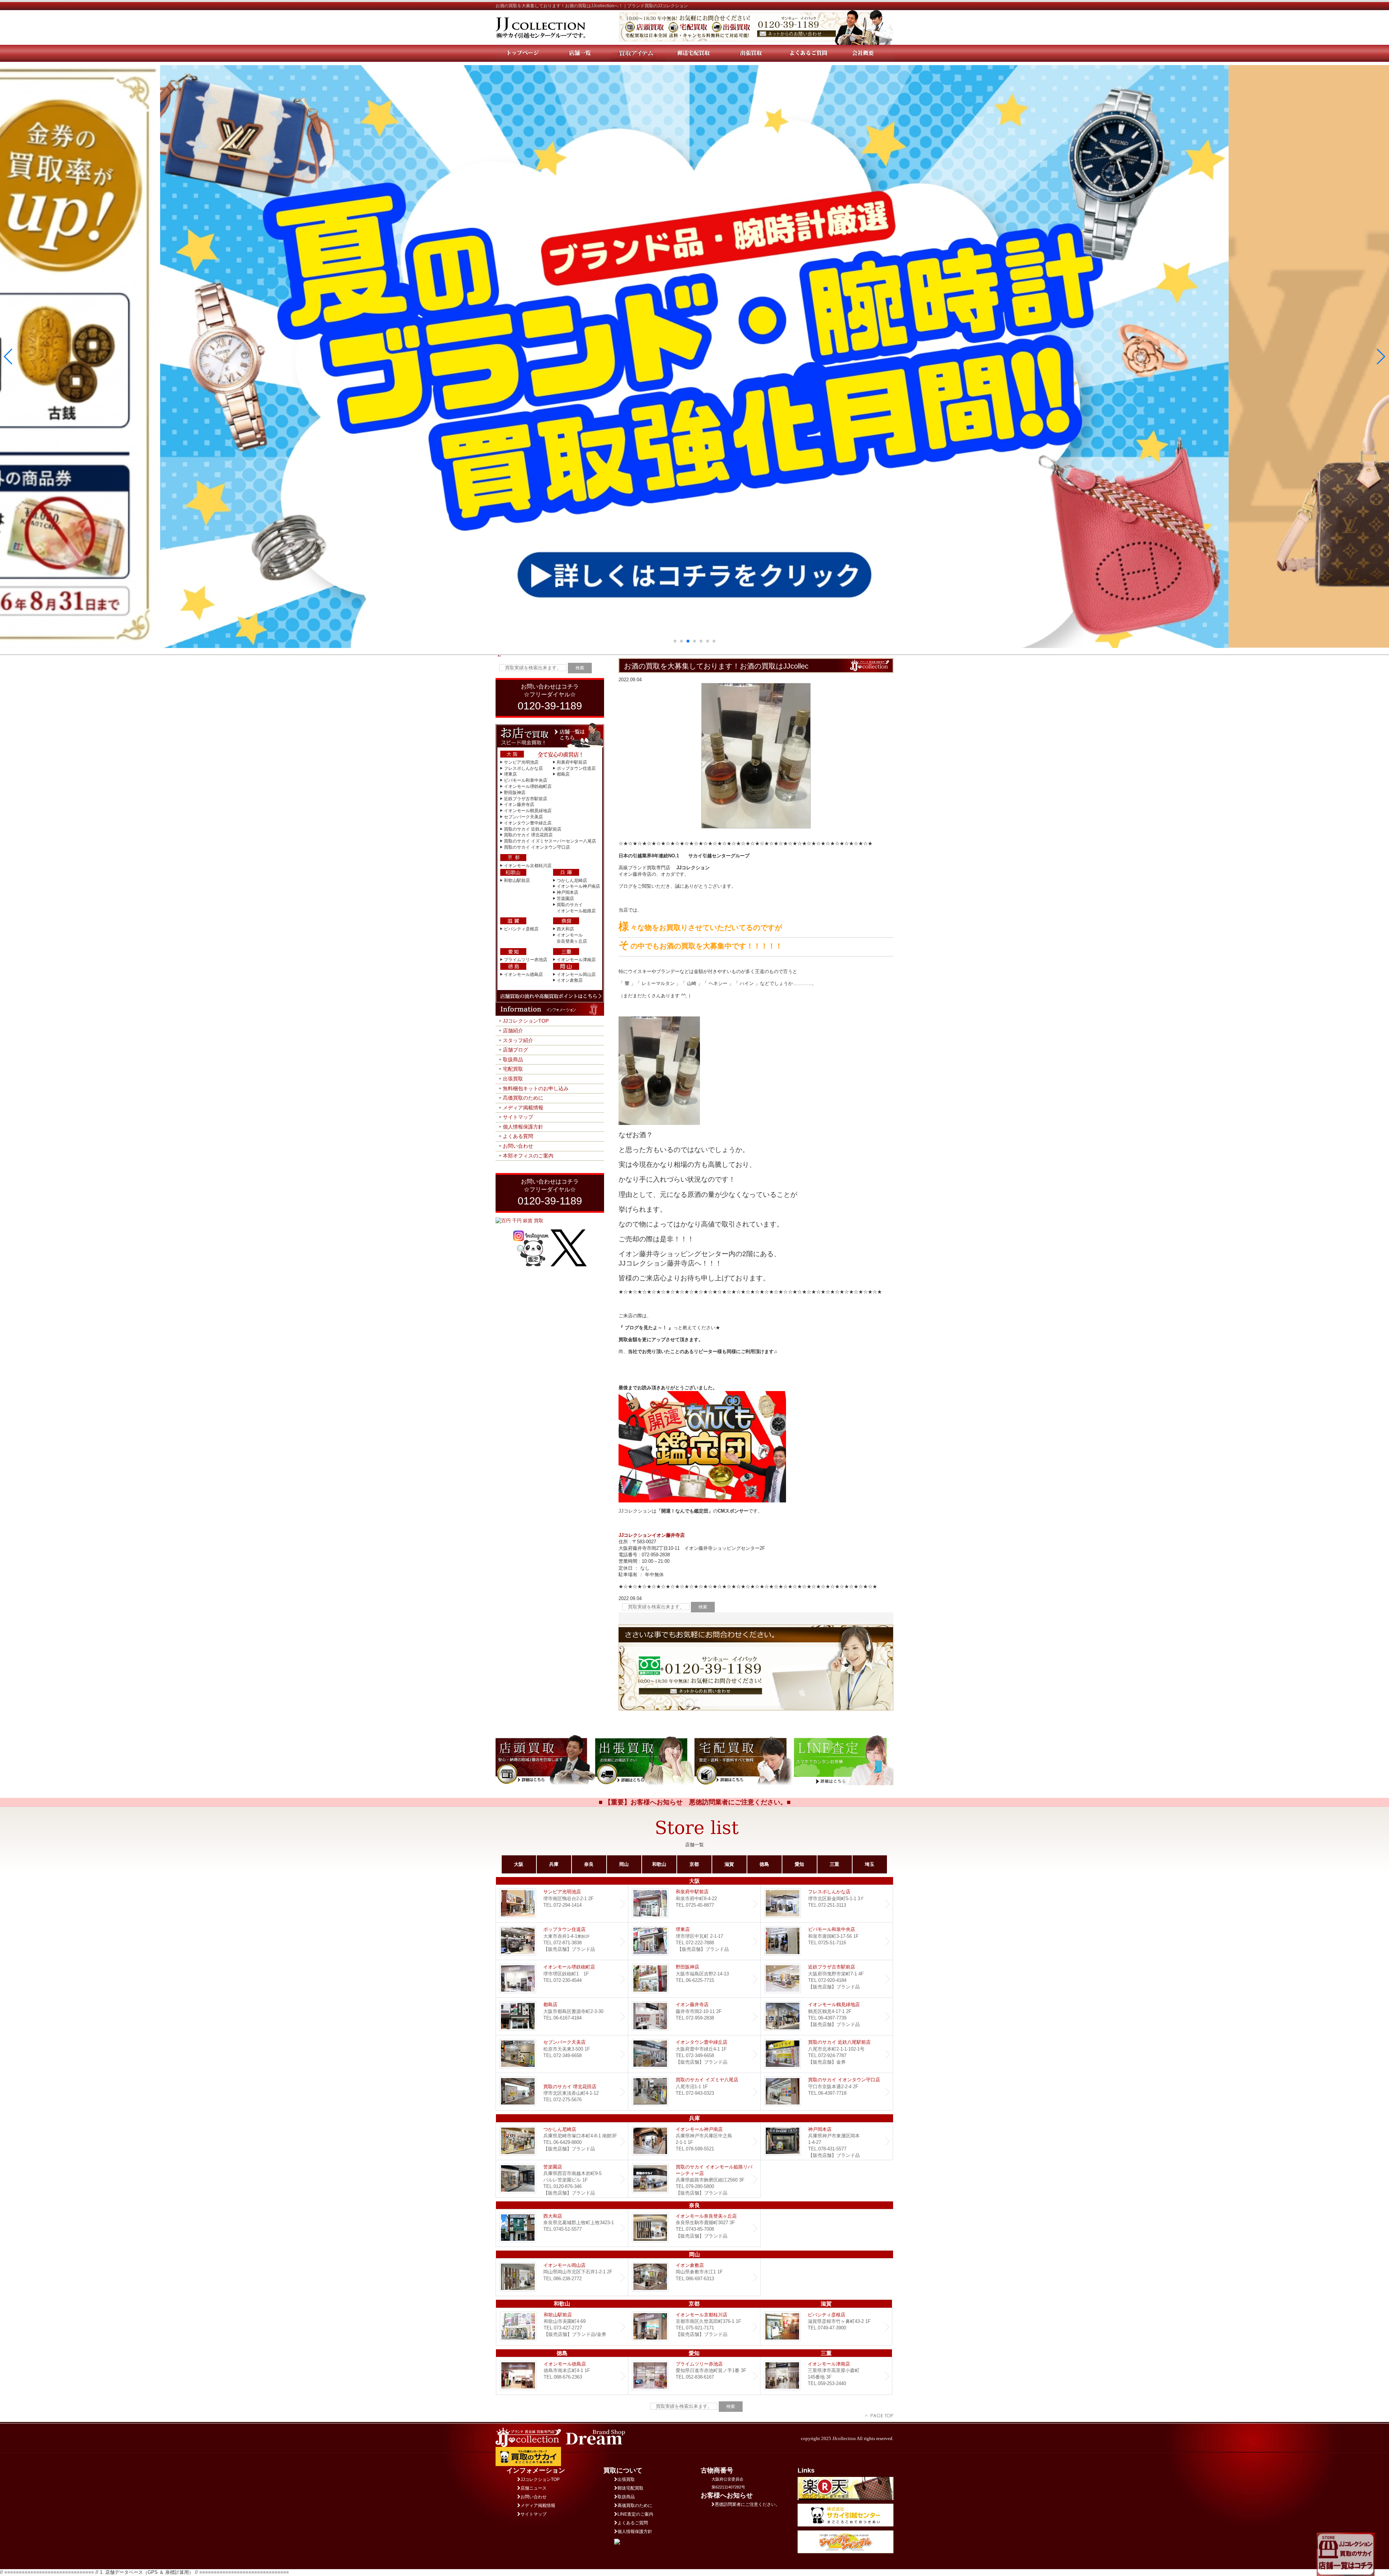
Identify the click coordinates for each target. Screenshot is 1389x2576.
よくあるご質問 (633, 2523)
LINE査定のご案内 (635, 2514)
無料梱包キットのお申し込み (536, 1088)
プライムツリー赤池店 (526, 960)
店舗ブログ (515, 1050)
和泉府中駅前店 (572, 762)
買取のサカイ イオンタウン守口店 (537, 847)
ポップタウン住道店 (576, 768)
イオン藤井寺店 (519, 805)
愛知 (799, 1864)
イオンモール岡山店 (576, 974)
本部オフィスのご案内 (528, 1156)
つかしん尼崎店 (572, 880)
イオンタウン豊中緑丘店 (528, 823)
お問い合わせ (518, 1146)
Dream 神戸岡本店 (827, 2141)
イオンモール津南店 (576, 960)
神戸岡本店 (568, 892)
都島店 (563, 774)
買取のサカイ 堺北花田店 (528, 835)
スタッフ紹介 (518, 1040)
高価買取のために (523, 1098)
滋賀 (729, 1864)
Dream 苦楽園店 (562, 2179)
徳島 (764, 1864)
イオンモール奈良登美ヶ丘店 (694, 2228)
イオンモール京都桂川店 (528, 866)
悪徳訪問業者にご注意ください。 (747, 2504)
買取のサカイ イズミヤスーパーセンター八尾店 (550, 841)
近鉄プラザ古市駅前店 (526, 799)
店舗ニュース (534, 2488)
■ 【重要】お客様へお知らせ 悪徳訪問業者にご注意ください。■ (695, 1802)
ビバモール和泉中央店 (526, 780)
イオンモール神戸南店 (578, 886)
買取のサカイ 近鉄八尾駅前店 (533, 829)
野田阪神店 (515, 793)
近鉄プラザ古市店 (827, 1979)
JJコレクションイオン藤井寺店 (652, 1535)
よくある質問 (518, 1136)
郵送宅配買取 (630, 2488)
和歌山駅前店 (517, 880)
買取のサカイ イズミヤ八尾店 (694, 2092)
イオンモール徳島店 (523, 974)
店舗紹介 (513, 1031)
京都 (694, 1864)
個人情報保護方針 (523, 1127)
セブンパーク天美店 (523, 817)
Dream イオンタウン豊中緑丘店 (694, 2054)
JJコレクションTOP (526, 1021)
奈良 (589, 1864)
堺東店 (510, 774)
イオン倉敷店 (570, 980)
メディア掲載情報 (523, 1108)
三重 (834, 1864)
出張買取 (513, 1079)
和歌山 (659, 1864)
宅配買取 (513, 1069)
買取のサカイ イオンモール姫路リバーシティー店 (694, 2179)
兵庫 (554, 1864)
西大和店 (565, 929)
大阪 (519, 1864)
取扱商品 (513, 1059)
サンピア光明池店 (521, 762)
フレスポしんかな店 (523, 768)
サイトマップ (518, 1117)
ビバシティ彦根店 (521, 929)
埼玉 (870, 1864)
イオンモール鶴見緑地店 (528, 811)
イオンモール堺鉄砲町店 (528, 786)
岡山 (624, 1864)
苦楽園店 (565, 899)
